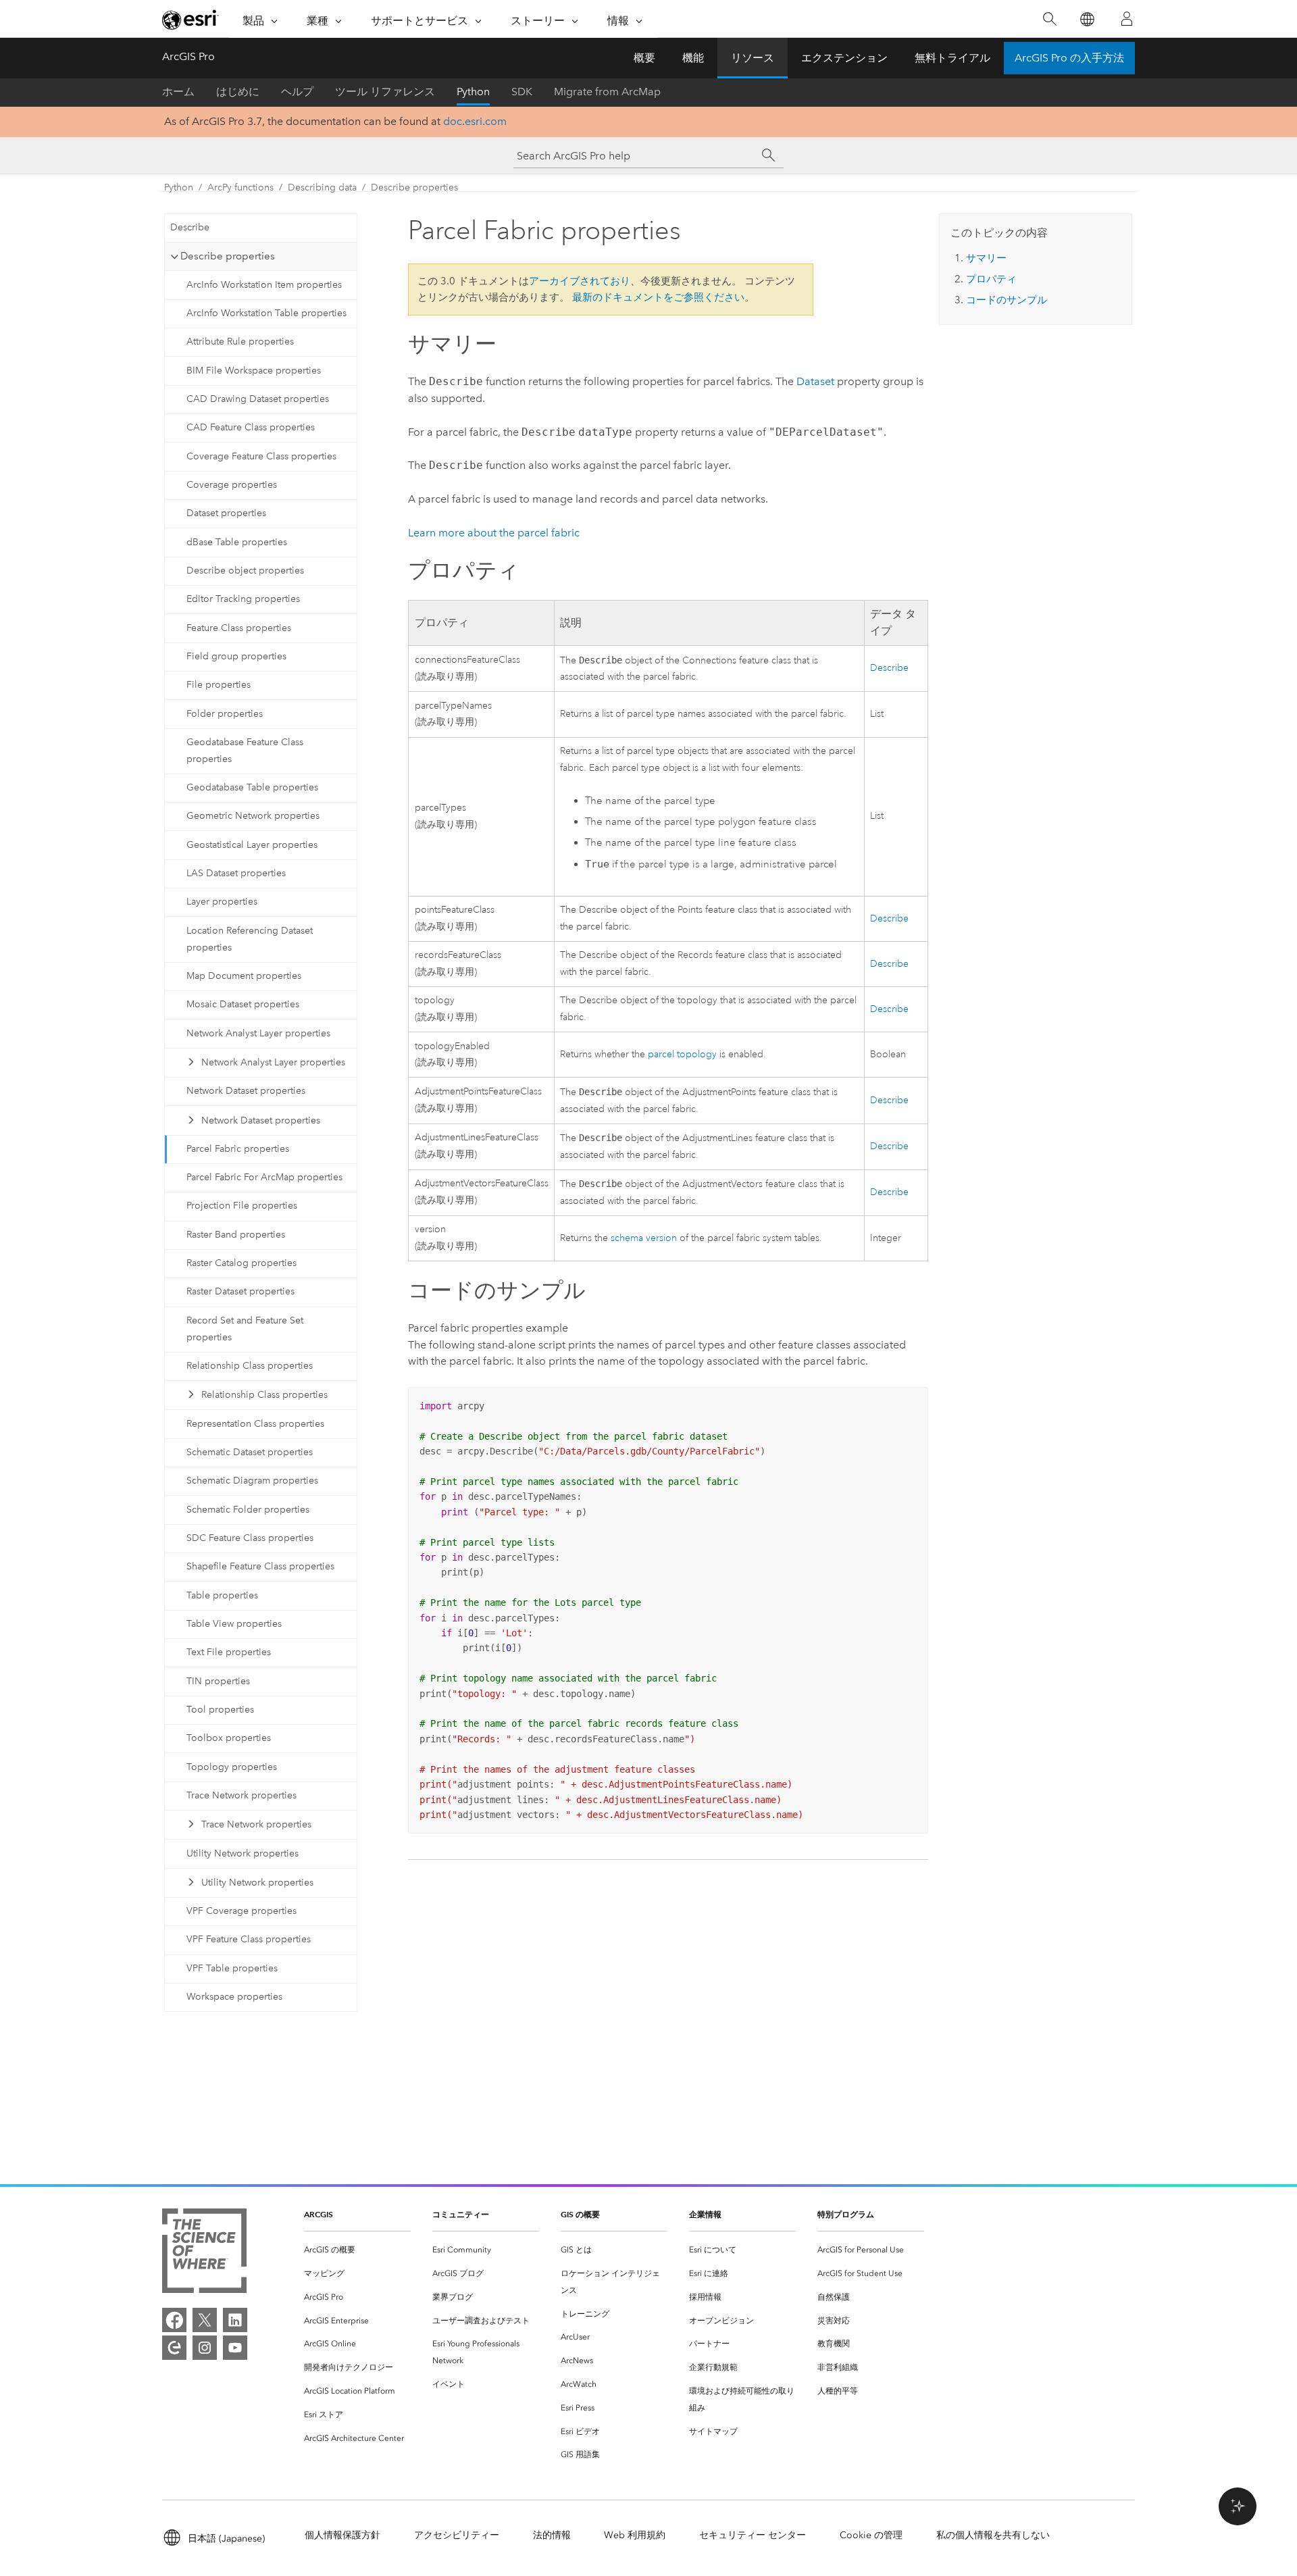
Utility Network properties (243, 1853)
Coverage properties (232, 485)
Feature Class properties (239, 628)
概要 (644, 58)
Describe (190, 227)
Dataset (815, 381)
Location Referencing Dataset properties (250, 939)
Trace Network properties (241, 1795)
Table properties (222, 1595)
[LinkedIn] (235, 2320)
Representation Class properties (255, 1424)
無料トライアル (952, 58)
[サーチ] (769, 155)
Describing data (322, 187)
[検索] (1049, 19)
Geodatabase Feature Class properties (245, 751)
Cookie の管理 (871, 2535)
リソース (753, 58)
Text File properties (229, 1652)
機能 (693, 58)
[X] (205, 2320)
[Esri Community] (174, 2348)
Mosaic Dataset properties (243, 1004)
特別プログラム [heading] (846, 2214)
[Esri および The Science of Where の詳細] (204, 2253)
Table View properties (234, 1624)
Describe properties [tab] (228, 256)
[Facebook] (174, 2320)
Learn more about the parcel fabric (494, 533)
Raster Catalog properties (241, 1263)
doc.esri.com (475, 121)
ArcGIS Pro (188, 56)
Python (473, 92)
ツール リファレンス (385, 92)
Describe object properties (245, 571)
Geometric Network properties (253, 816)
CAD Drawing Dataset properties (258, 399)
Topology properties (232, 1767)
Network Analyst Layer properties (258, 1033)
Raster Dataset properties (240, 1291)
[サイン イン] (1127, 19)
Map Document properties (244, 976)
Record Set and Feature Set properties (245, 1329)
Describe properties (414, 187)
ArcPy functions (240, 187)
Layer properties (222, 902)
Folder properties (225, 714)
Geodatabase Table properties (252, 787)
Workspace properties (234, 1997)
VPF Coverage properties (241, 1911)
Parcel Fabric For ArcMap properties (264, 1177)
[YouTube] (235, 2348)
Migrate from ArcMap (607, 92)
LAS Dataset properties (236, 873)
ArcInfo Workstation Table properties (266, 313)
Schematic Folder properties (248, 1510)
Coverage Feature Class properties (261, 456)
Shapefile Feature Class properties (260, 1566)
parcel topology (682, 1054)
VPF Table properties (232, 1968)
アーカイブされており (580, 281)
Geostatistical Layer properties (252, 845)
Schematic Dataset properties (250, 1452)
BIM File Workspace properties (254, 371)
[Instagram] (205, 2348)
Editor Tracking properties (243, 599)
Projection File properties (242, 1206)
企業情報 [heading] (705, 2214)
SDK (522, 92)
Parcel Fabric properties (238, 1149)
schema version (644, 1238)
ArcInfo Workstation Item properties (264, 285)
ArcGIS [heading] (319, 2214)
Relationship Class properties (250, 1366)
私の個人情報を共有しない (993, 2535)
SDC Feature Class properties (250, 1538)
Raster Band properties (236, 1235)
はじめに (238, 92)
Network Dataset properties (246, 1091)
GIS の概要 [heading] (580, 2214)
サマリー (986, 258)
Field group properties (236, 656)
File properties (219, 685)
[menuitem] (357, 2250)
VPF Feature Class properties (249, 1939)
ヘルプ (297, 92)
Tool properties (220, 1710)
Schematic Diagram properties (252, 1481)
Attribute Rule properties (240, 342)
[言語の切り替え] (1087, 19)
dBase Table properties (237, 542)
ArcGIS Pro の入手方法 (1069, 58)
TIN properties (218, 1681)
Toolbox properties (229, 1738)
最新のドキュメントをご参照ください (658, 297)
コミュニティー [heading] (461, 2214)
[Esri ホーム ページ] (190, 20)
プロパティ (991, 279)
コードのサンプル (1007, 300)
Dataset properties (226, 513)
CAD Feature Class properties (251, 427)
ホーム (178, 92)
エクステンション (844, 58)
